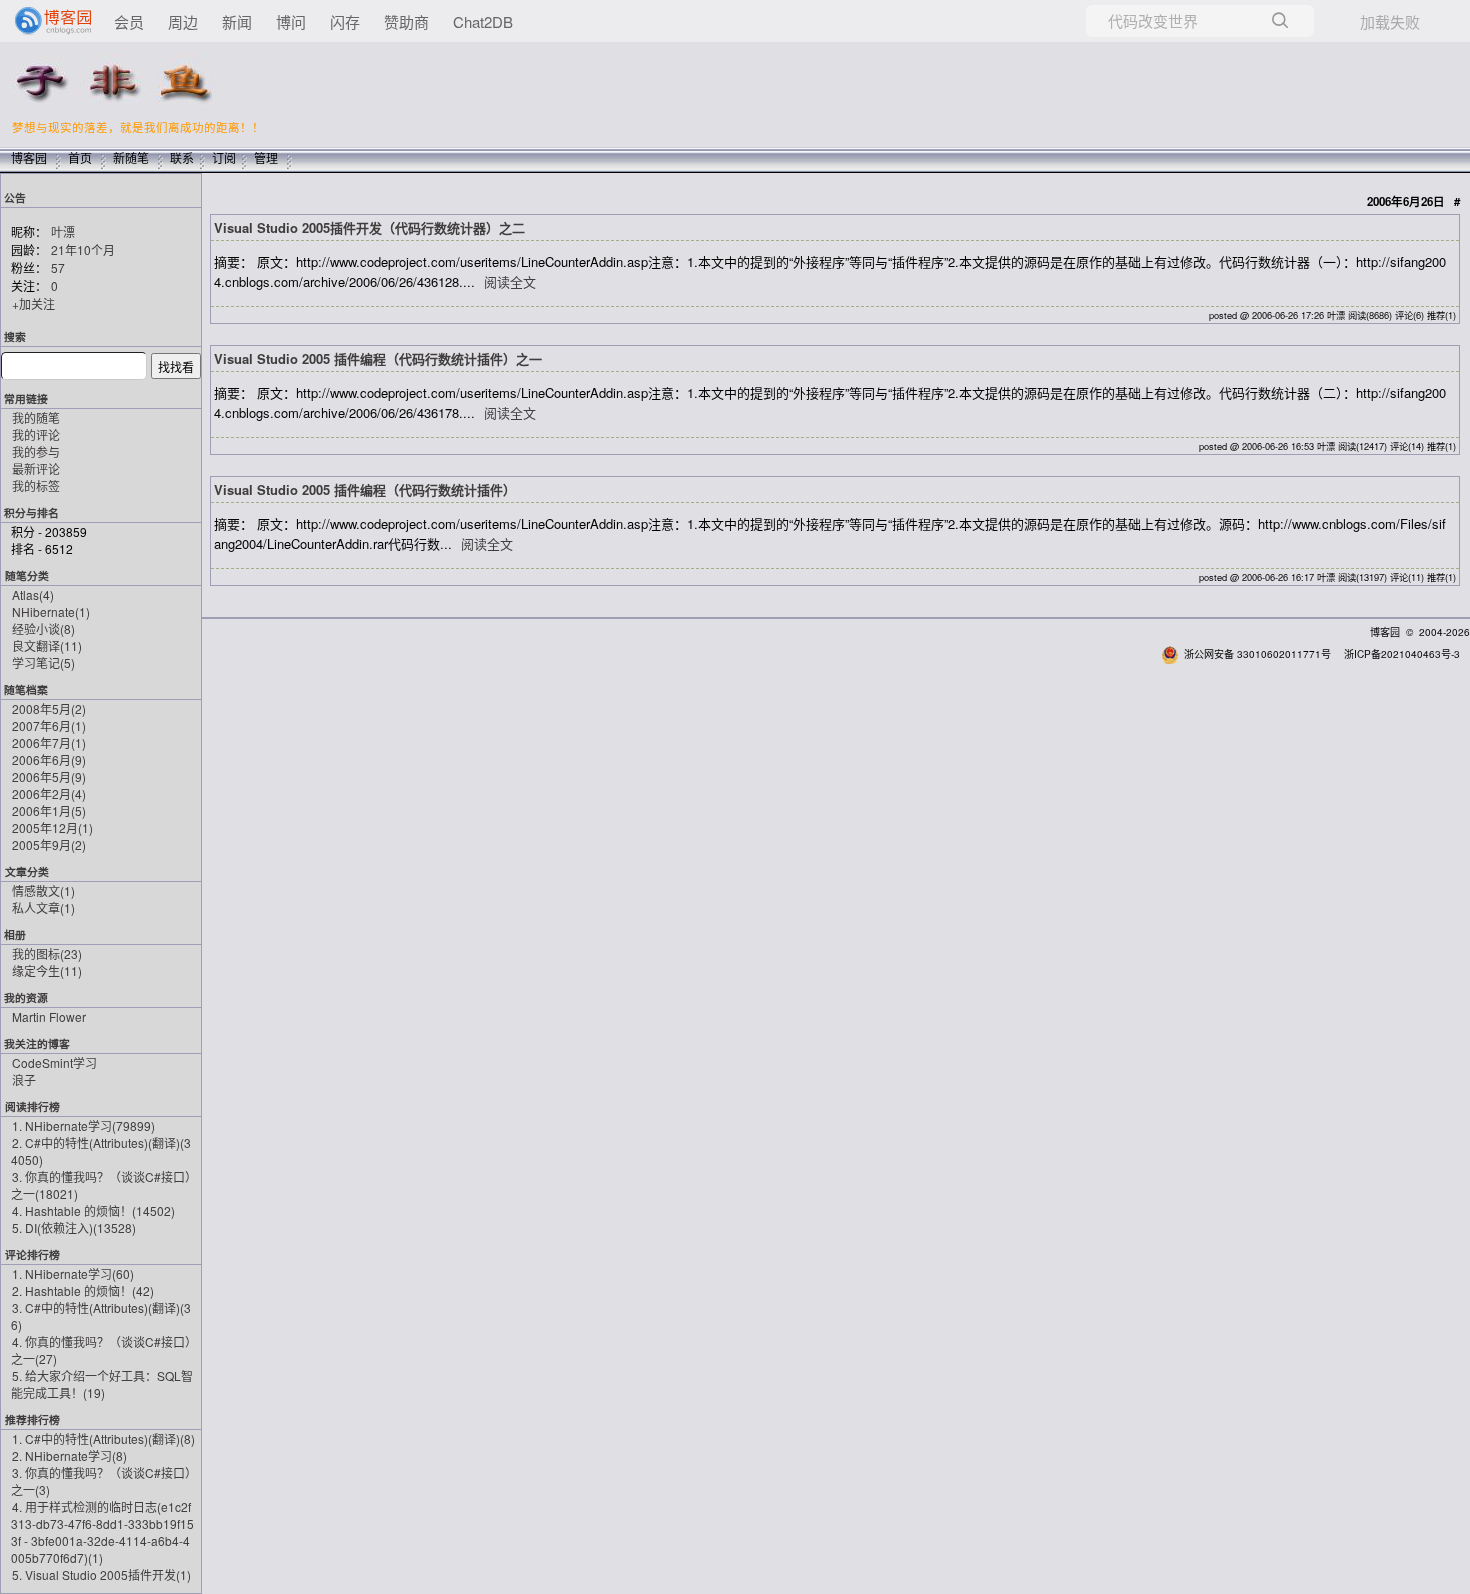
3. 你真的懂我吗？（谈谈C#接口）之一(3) (101, 1481)
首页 (80, 157)
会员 (129, 21)
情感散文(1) (43, 890)
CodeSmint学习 (54, 1062)
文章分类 (27, 871)
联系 (182, 157)
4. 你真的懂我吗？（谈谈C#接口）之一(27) (101, 1350)
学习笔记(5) (43, 662)
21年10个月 (83, 249)
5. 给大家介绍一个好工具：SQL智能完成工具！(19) (102, 1384)
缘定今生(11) (47, 970)
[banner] (45, 21)
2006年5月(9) (49, 776)
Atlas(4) (33, 594)
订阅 (224, 157)
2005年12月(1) (52, 827)
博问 (291, 21)
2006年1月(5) (49, 810)
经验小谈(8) (43, 628)
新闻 (237, 21)
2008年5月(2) (49, 708)
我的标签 (36, 485)
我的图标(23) (47, 953)
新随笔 (131, 157)
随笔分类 (27, 575)
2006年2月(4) (49, 793)
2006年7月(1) (49, 742)
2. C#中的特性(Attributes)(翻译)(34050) (101, 1151)
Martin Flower (49, 1016)
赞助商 (406, 21)
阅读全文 (510, 281)
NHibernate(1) (51, 611)
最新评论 (36, 468)
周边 (183, 21)
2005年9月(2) (49, 844)
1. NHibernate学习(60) (73, 1273)
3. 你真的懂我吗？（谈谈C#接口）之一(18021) (101, 1185)
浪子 (24, 1079)
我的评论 (36, 434)
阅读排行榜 (32, 1106)
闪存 (345, 21)
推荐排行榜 (32, 1419)
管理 (266, 157)
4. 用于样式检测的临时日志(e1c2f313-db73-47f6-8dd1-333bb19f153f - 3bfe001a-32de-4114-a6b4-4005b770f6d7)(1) (102, 1532)
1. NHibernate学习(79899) (83, 1125)
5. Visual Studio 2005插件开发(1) (101, 1574)
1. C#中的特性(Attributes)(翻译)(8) (103, 1438)
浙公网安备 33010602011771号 (1257, 653)
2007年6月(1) (49, 725)
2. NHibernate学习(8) (69, 1455)
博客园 (29, 157)
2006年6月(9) (49, 759)
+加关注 (33, 303)
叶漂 (63, 231)
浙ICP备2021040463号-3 (1402, 653)
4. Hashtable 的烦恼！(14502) (93, 1210)
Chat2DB (483, 21)
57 (58, 267)
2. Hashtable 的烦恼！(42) (83, 1290)
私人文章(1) (43, 907)
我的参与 (36, 451)
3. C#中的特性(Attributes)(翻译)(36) (101, 1316)
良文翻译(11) (47, 645)
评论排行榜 (32, 1254)
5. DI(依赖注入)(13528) (74, 1227)
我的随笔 (36, 417)
